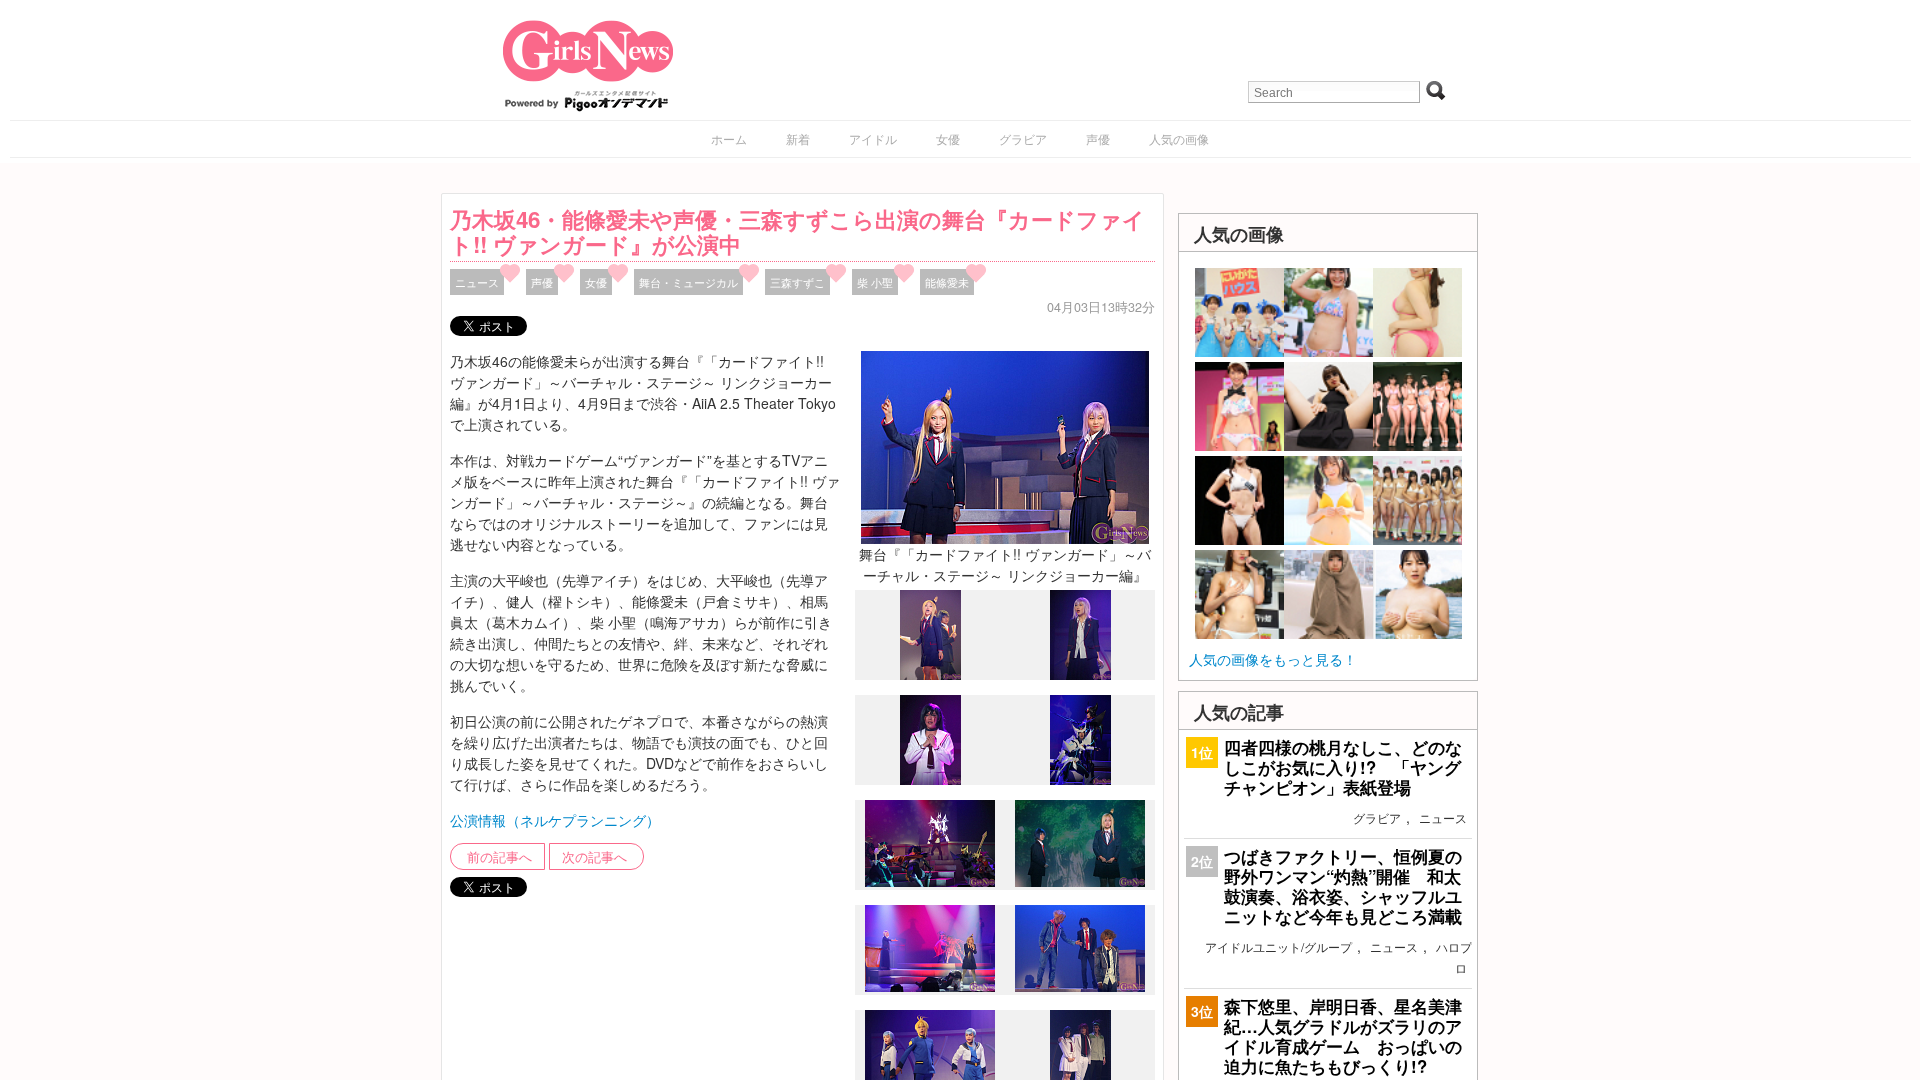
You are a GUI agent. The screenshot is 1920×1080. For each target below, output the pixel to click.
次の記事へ (594, 857)
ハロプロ (1454, 957)
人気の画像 (1179, 138)
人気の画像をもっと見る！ (1273, 659)
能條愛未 (947, 282)
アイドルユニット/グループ (1278, 946)
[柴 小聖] (930, 780)
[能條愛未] (1080, 674)
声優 (1098, 138)
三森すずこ (797, 282)
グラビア (1023, 138)
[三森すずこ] (930, 675)
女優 (948, 138)
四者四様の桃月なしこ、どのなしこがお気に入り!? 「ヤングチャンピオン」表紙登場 (1343, 767)
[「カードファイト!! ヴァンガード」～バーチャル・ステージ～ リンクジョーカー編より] (1080, 779)
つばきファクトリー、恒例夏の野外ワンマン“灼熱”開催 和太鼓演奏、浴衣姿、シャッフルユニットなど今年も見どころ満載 (1343, 886)
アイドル (873, 138)
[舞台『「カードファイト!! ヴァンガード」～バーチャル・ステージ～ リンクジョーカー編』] (1005, 445)
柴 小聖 (875, 282)
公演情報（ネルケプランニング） (555, 820)
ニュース (477, 282)
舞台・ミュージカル (688, 282)
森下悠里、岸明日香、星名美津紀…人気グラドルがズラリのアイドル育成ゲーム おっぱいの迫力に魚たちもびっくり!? (1343, 1036)
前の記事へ (499, 857)
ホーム (729, 138)
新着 (798, 138)
